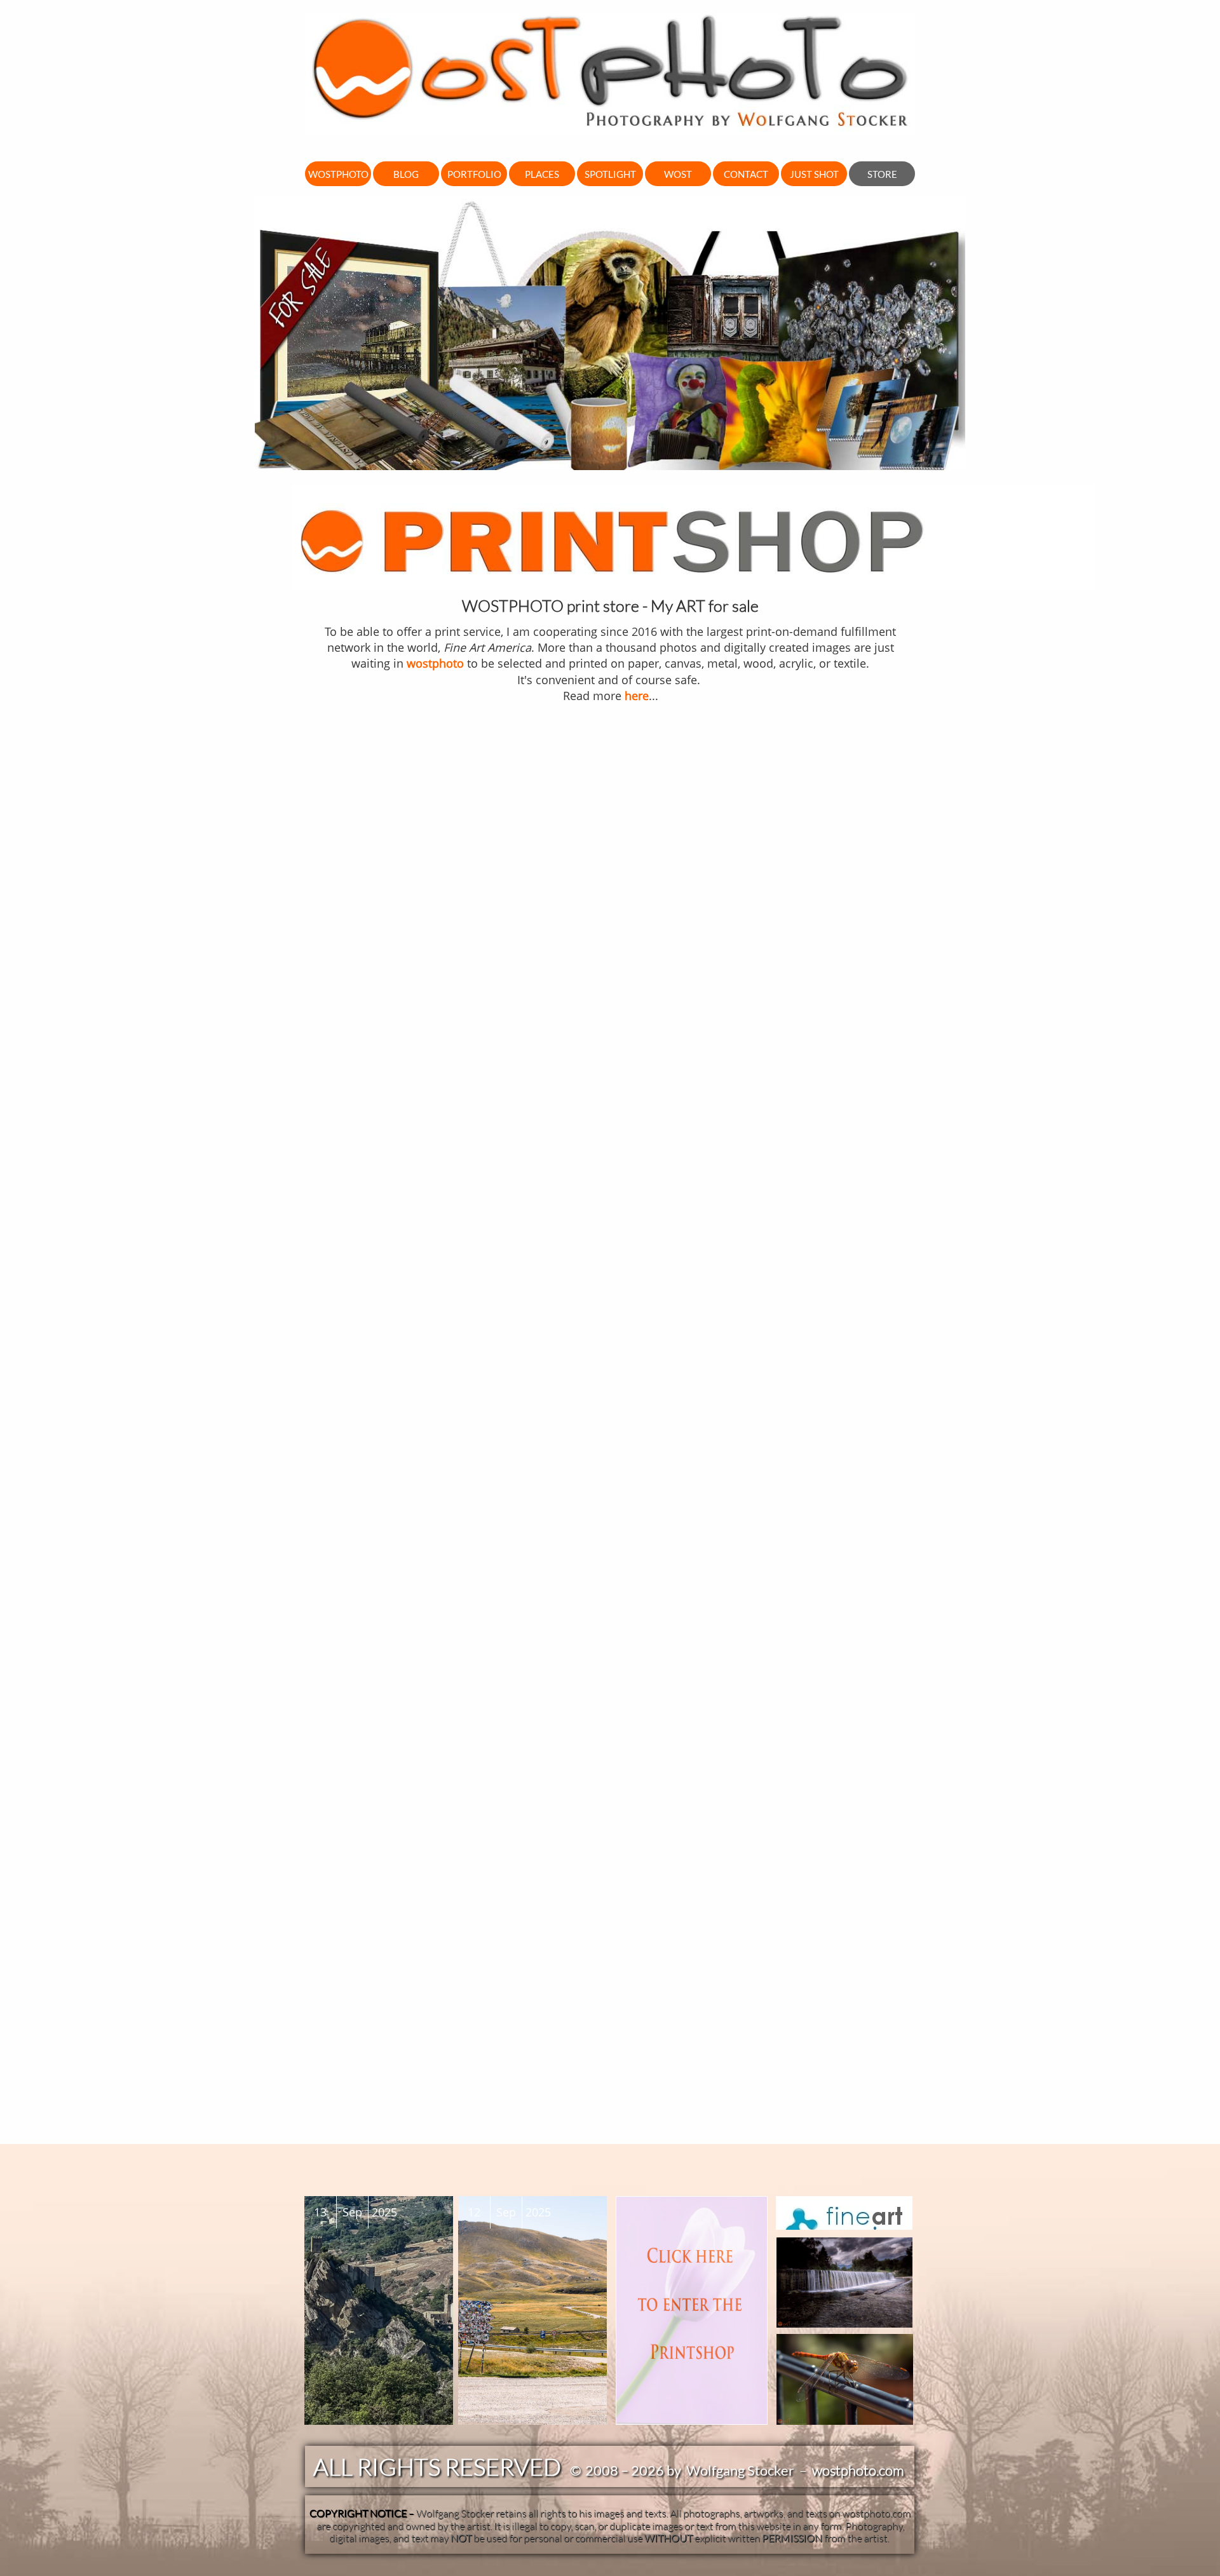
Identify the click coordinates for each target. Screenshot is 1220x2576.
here (637, 696)
